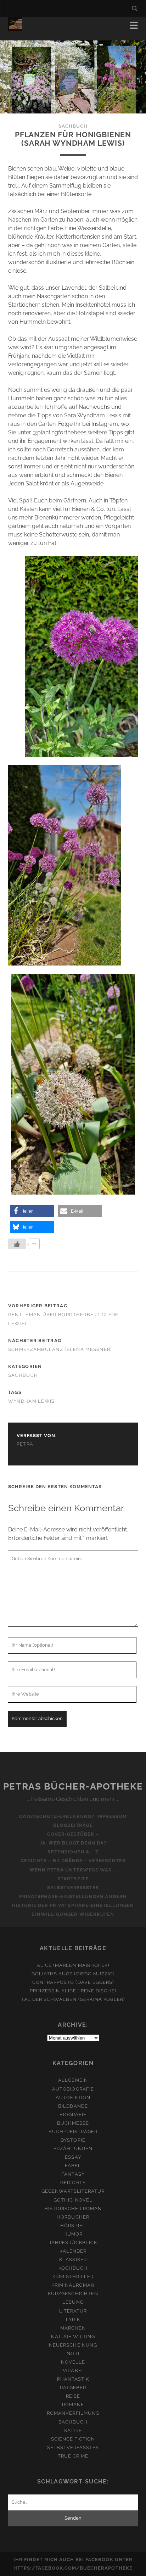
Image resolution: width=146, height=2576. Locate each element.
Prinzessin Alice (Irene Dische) (73, 1991)
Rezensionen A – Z (73, 1852)
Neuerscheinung (73, 2345)
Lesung (73, 2302)
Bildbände (73, 2106)
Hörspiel (73, 2226)
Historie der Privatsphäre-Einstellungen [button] (73, 1905)
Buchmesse (73, 2123)
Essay (73, 2157)
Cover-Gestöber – (73, 1834)
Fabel (73, 2166)
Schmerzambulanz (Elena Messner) (60, 1349)
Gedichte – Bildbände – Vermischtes (73, 1861)
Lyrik (73, 2319)
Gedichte (73, 2183)
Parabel (73, 2371)
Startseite (73, 1879)
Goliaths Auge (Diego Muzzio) (73, 1974)
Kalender (73, 2251)
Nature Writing (73, 2336)
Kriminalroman (73, 2285)
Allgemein (73, 2080)
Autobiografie (73, 2089)
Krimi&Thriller (73, 2277)
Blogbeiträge (73, 1825)
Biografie (73, 2115)
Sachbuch (73, 126)
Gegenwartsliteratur (73, 2191)
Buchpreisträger (73, 2132)
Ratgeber (73, 2388)
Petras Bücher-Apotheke (73, 1786)
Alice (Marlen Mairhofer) (73, 1965)
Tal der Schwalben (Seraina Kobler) (73, 1999)
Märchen (73, 2328)
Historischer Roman (73, 2208)
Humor (73, 2234)
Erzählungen (73, 2149)
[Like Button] (17, 1244)
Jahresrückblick (73, 2243)
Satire (73, 2430)
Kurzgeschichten (73, 2294)
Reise (73, 2396)
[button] (32, 1211)
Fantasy (73, 2174)
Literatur (73, 2311)
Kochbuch (73, 2268)
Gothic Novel (73, 2200)
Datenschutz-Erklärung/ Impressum (73, 1816)
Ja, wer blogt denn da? (73, 1843)
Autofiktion (73, 2097)
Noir (73, 2354)
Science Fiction (73, 2439)
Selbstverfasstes (73, 1888)
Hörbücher (73, 2217)
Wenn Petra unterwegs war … (73, 1870)
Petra (25, 1444)
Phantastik (73, 2379)
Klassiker (73, 2260)
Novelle (73, 2362)
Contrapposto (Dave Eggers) (73, 1982)
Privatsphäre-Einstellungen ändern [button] (73, 1896)
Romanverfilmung (73, 2413)
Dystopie (73, 2140)
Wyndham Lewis (32, 1401)
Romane (73, 2405)
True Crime (73, 2456)
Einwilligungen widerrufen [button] (73, 1914)
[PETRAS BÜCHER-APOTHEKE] (15, 28)
